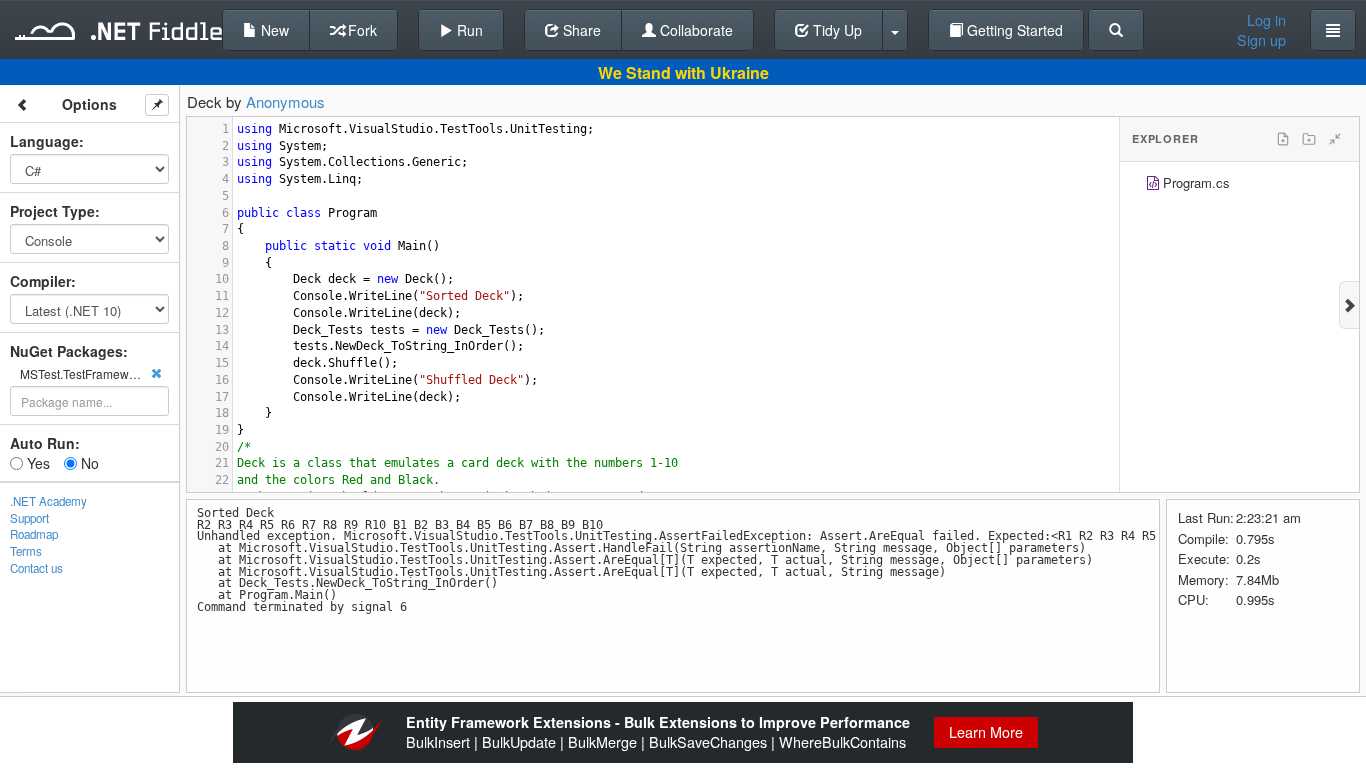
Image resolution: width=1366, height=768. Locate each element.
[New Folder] (1309, 139)
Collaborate (694, 30)
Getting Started (1013, 30)
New (273, 30)
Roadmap (34, 534)
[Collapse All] (1335, 139)
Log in (1266, 20)
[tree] (1239, 185)
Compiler (40, 281)
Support (29, 518)
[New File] (1283, 139)
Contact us (36, 568)
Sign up (1261, 40)
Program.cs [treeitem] (1196, 182)
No (88, 463)
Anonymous (285, 101)
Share (580, 30)
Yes (36, 463)
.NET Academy (48, 501)
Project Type (52, 211)
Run (468, 30)
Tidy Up (835, 30)
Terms (26, 551)
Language (44, 141)
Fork (360, 30)
